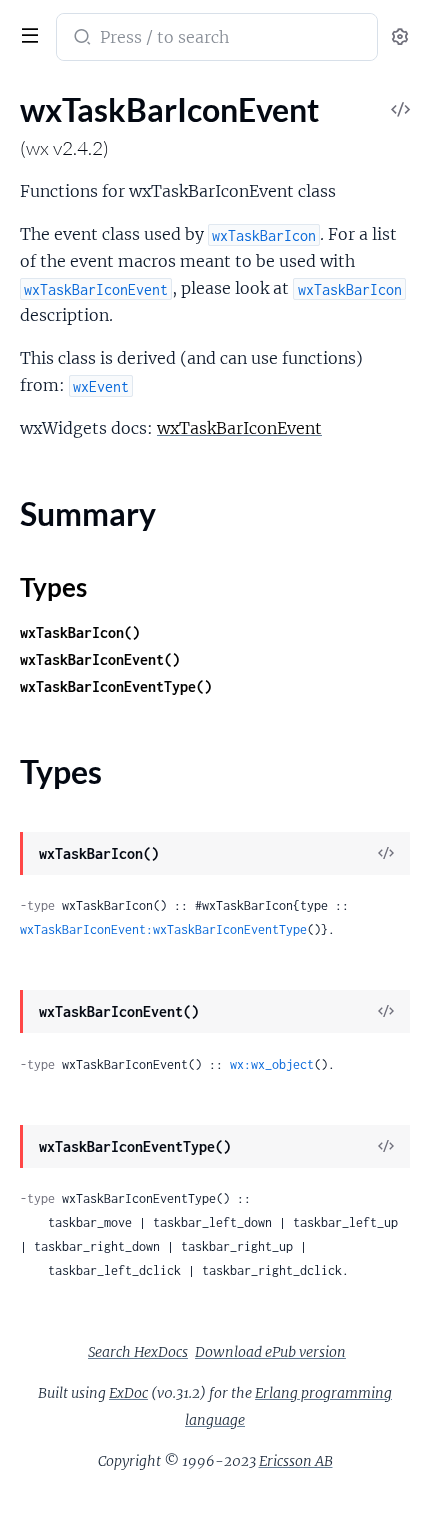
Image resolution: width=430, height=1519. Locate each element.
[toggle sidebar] (26, 33)
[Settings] (400, 37)
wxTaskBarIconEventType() (116, 686)
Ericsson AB (296, 1461)
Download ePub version (270, 1352)
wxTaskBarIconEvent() (100, 659)
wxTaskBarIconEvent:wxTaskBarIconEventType (163, 929)
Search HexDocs (138, 1352)
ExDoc (128, 1393)
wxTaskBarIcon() (80, 632)
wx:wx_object (272, 1064)
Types (53, 587)
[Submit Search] (80, 39)
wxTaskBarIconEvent (239, 428)
